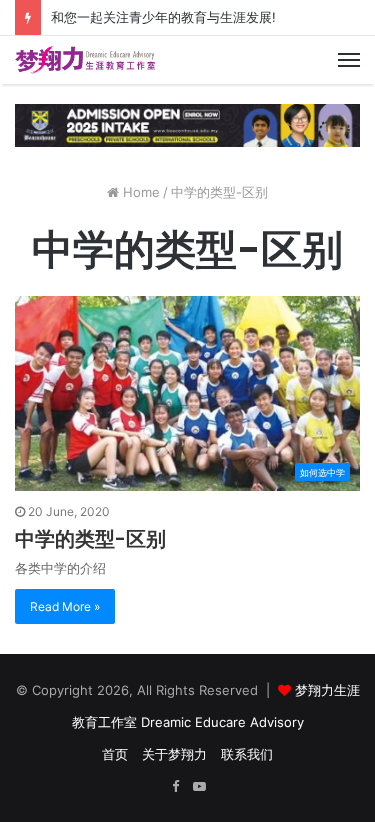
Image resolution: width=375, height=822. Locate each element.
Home (139, 192)
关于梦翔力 (174, 754)
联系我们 (247, 754)
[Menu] (349, 60)
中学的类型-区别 (90, 539)
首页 (115, 754)
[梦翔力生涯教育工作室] (85, 60)
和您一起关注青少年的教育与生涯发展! (163, 17)
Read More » (65, 606)
